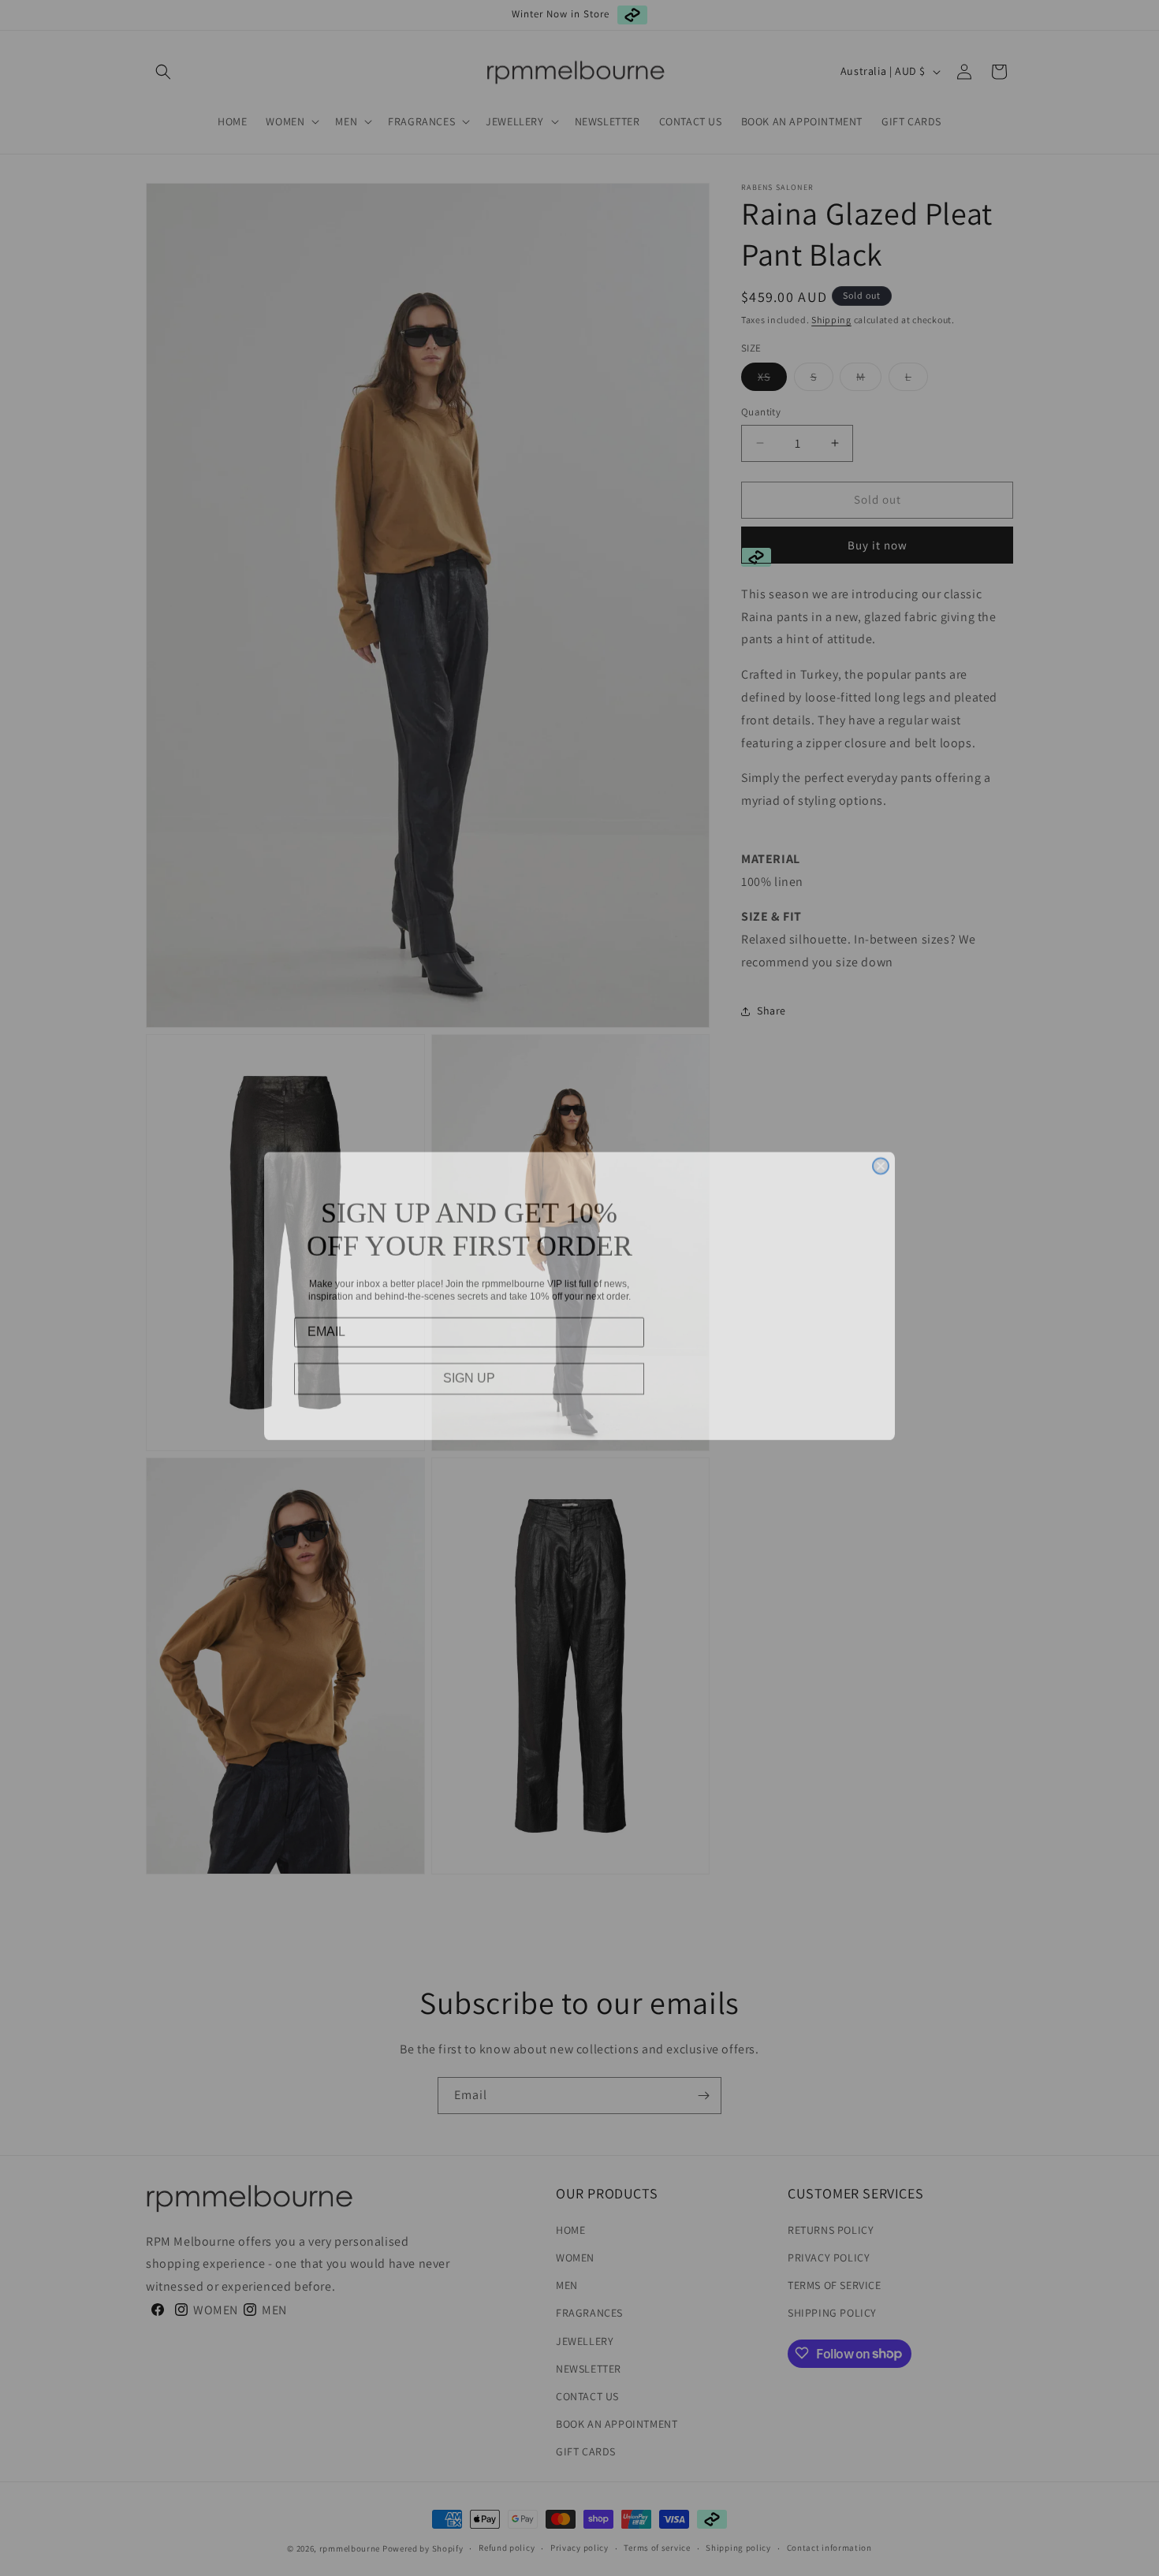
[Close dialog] (881, 1158)
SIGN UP (469, 1370)
